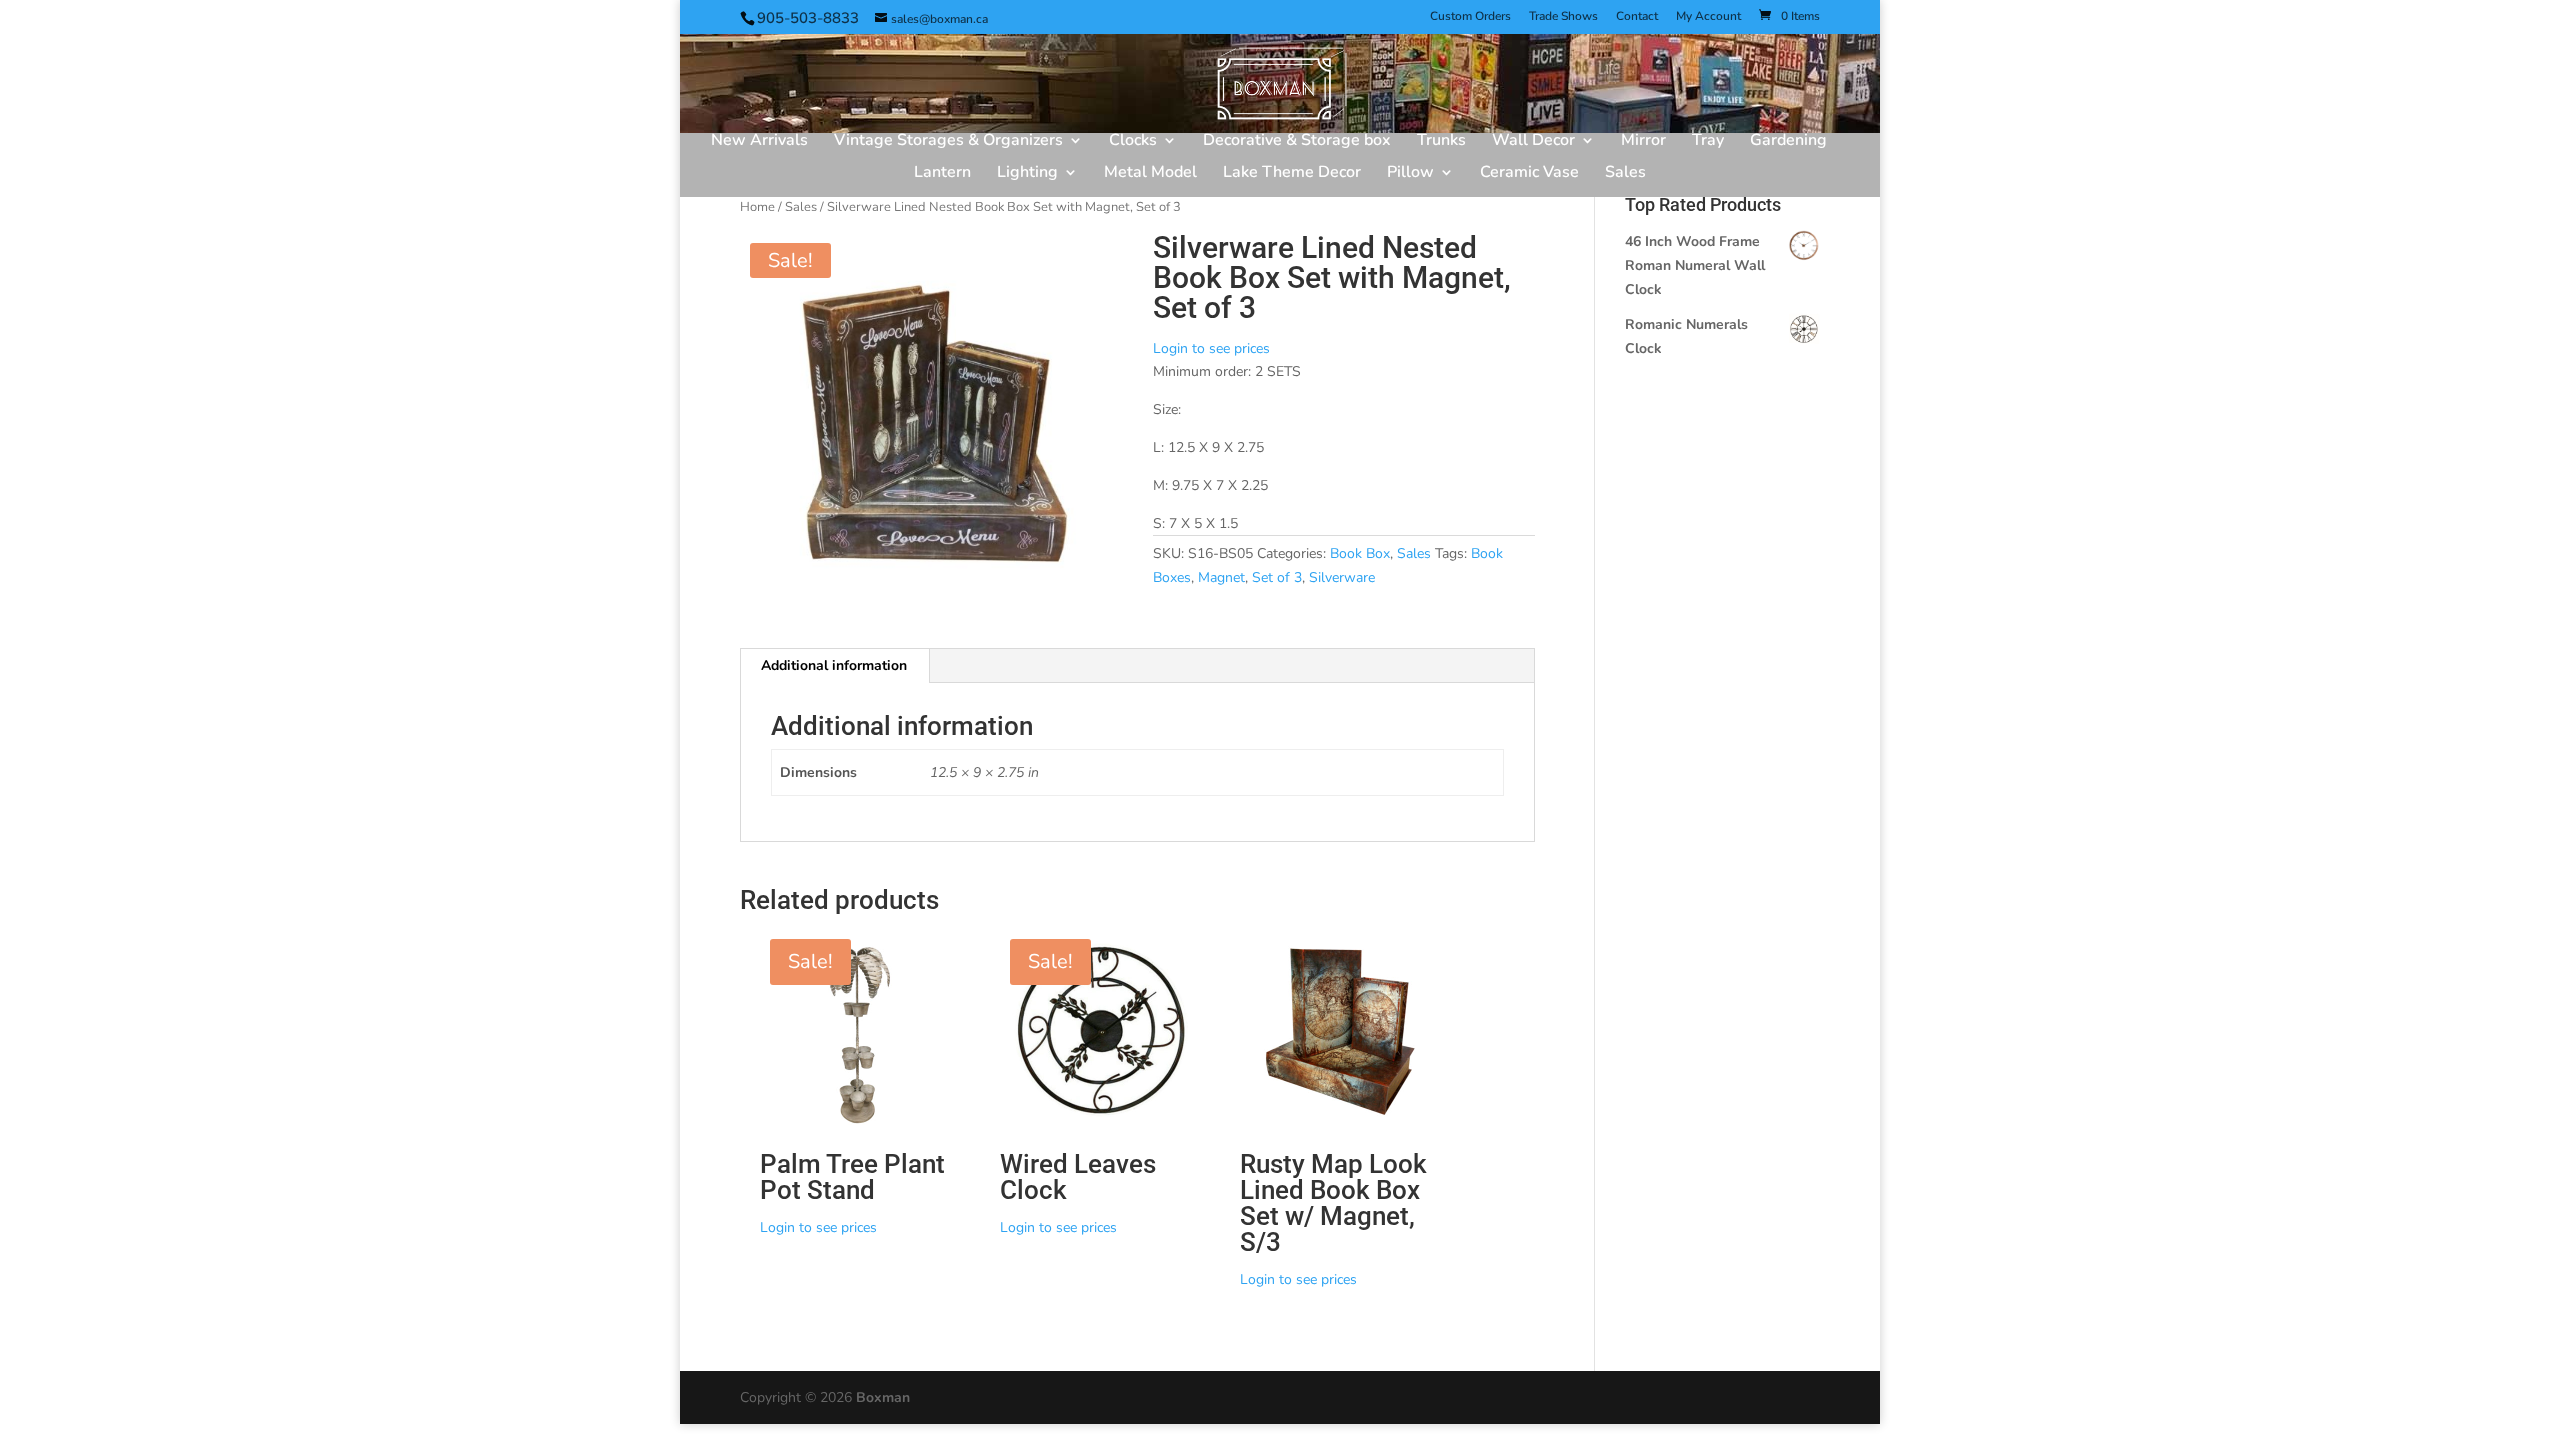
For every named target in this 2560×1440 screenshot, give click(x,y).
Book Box (1360, 553)
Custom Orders (1470, 17)
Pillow (1410, 174)
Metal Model (1150, 174)
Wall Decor (1533, 142)
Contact (1637, 17)
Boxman (883, 1397)
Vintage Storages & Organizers (948, 142)
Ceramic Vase (1529, 174)
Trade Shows (1563, 17)
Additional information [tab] (834, 665)
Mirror (1643, 142)
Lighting (1027, 174)
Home (757, 207)
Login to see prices (1211, 348)
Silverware (1342, 577)
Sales (1625, 174)
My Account (1708, 17)
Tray (1708, 142)
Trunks (1441, 142)
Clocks (1133, 142)
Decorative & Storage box (1297, 142)
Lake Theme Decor (1292, 174)
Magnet (1221, 577)
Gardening (1788, 142)
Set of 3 (1277, 577)
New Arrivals (759, 142)
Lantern (942, 174)
